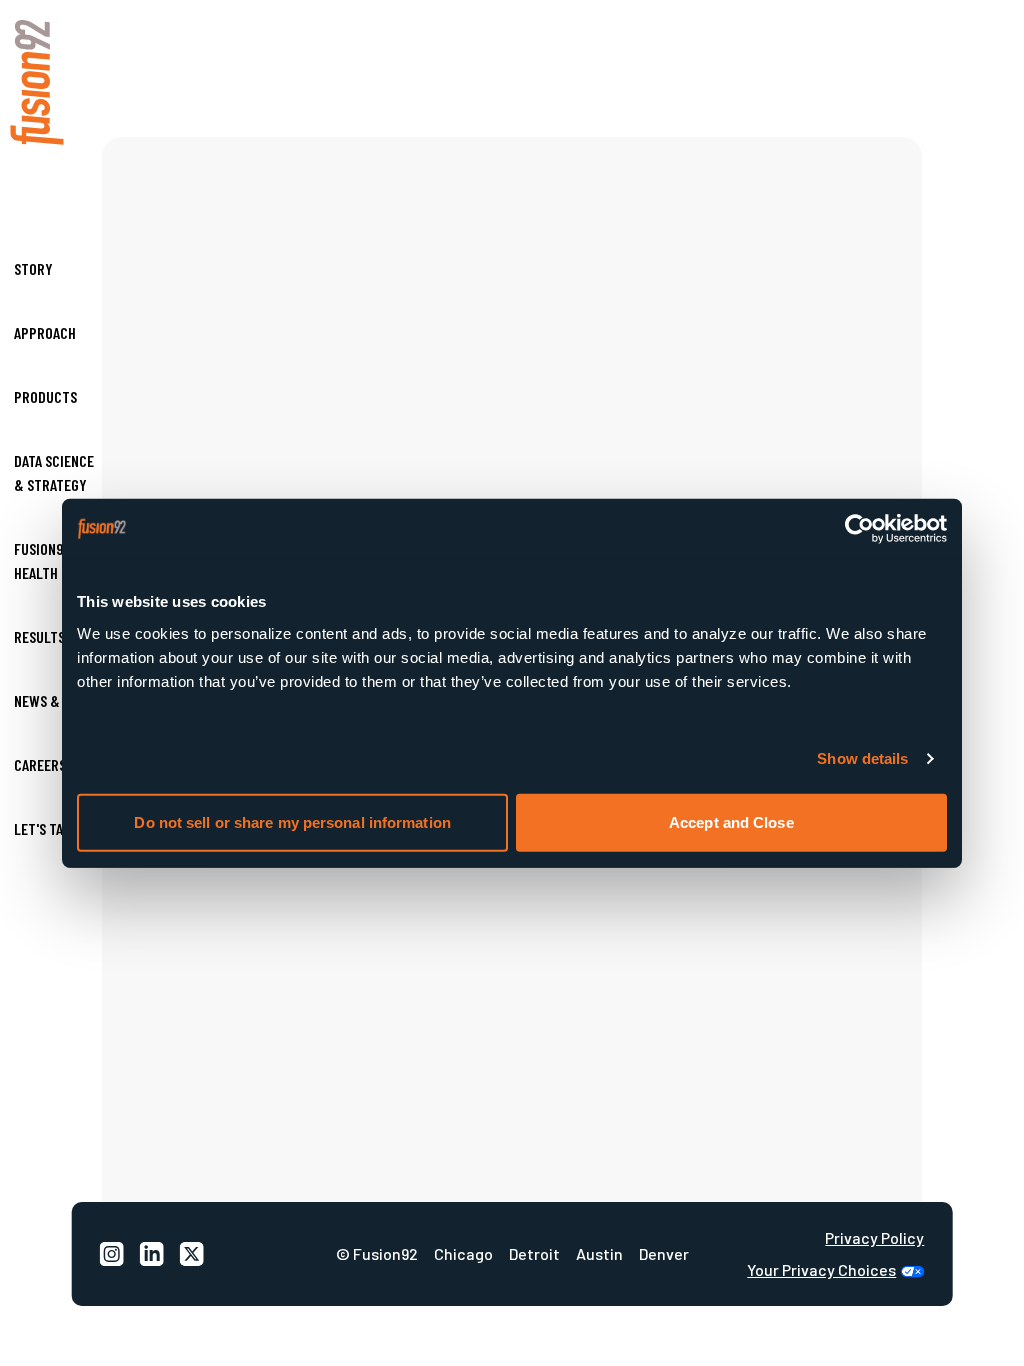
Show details (862, 758)
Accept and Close (731, 821)
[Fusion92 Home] (55, 82)
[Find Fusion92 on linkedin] (152, 1254)
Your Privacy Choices (821, 1270)
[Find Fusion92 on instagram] (112, 1254)
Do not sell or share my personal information (292, 821)
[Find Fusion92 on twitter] (192, 1254)
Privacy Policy (874, 1238)
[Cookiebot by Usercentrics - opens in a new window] (859, 529)
